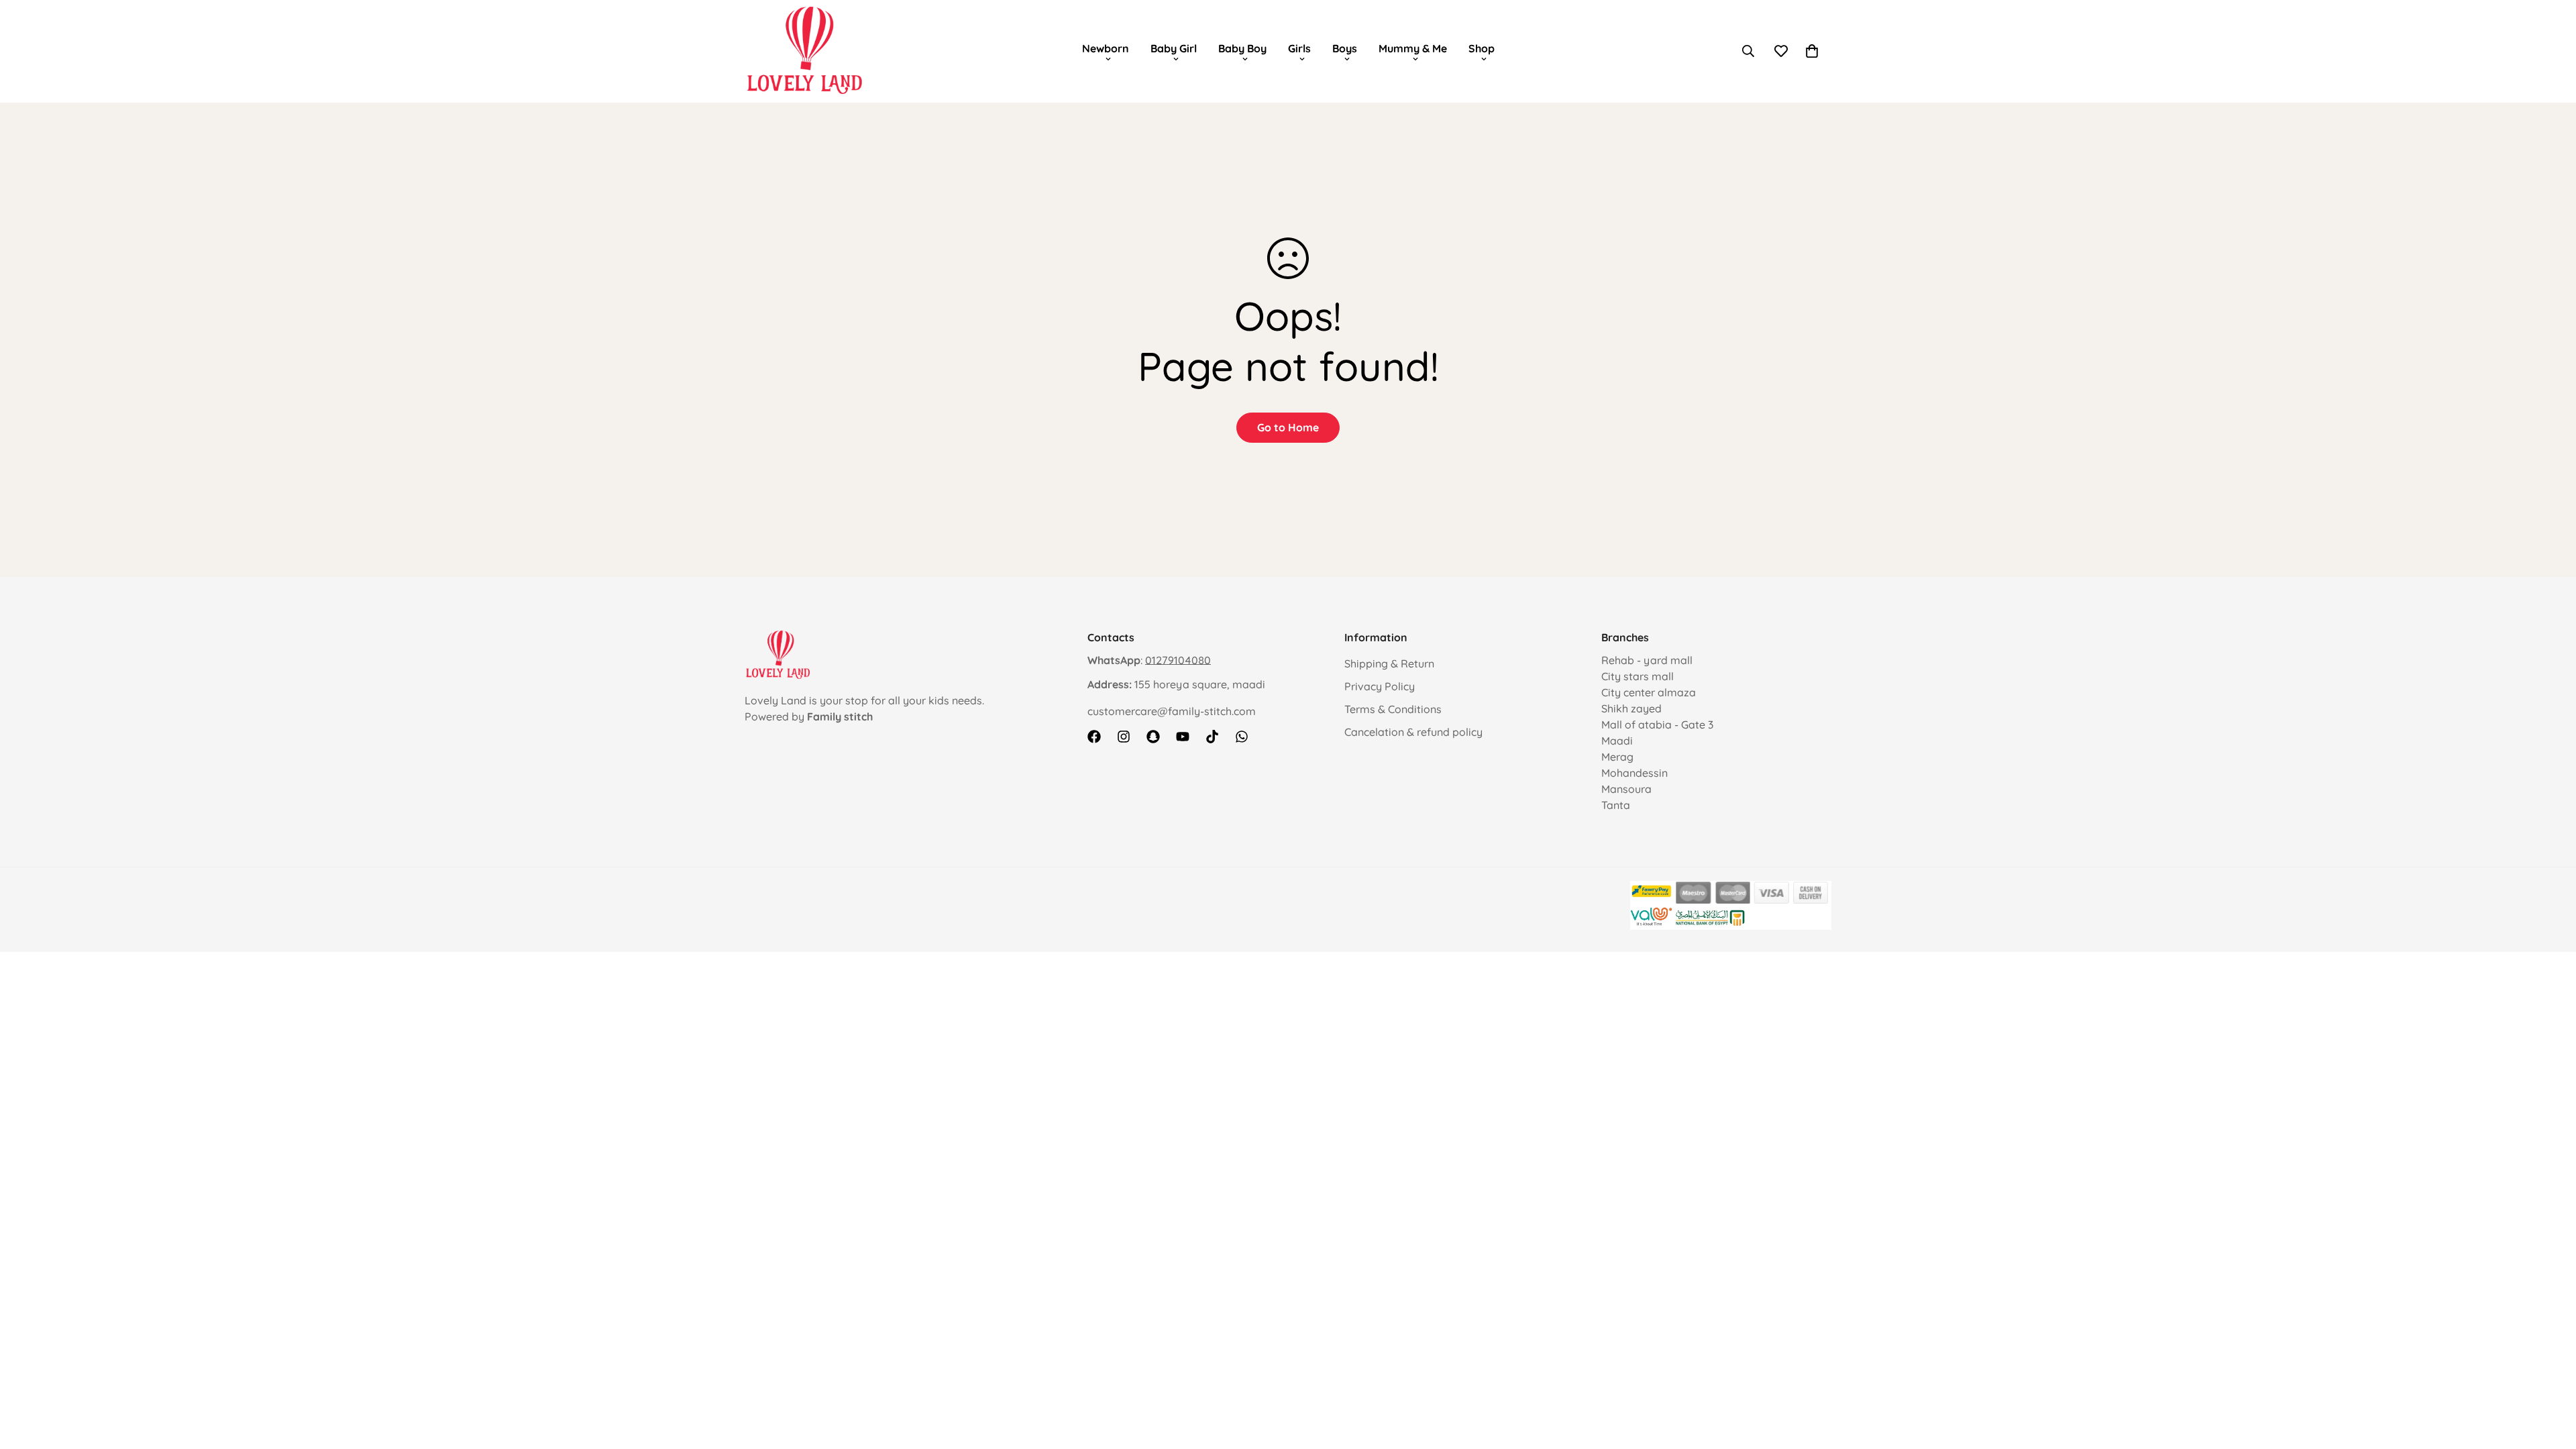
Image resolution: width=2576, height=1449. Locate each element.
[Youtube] (1183, 737)
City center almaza (1649, 692)
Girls (1299, 48)
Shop (1482, 48)
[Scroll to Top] (2550, 1376)
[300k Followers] (1094, 737)
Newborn (1106, 48)
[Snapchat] (1153, 737)
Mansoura (1626, 789)
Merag (1617, 757)
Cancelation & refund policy (1413, 732)
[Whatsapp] (1242, 737)
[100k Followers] (1124, 737)
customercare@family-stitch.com (1172, 711)
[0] (1812, 51)
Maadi (1617, 741)
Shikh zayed (1631, 708)
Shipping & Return (1389, 663)
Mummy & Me (1413, 48)
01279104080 (1178, 660)
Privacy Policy (1380, 686)
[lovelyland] (805, 51)
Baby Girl (1174, 48)
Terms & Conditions (1393, 709)
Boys (1345, 48)
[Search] (1748, 51)
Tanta (1616, 805)
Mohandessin (1634, 773)
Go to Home (1288, 427)
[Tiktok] (1212, 737)
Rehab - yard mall (1647, 660)
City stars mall (1638, 676)
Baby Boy (1242, 48)
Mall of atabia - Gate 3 (1657, 724)
